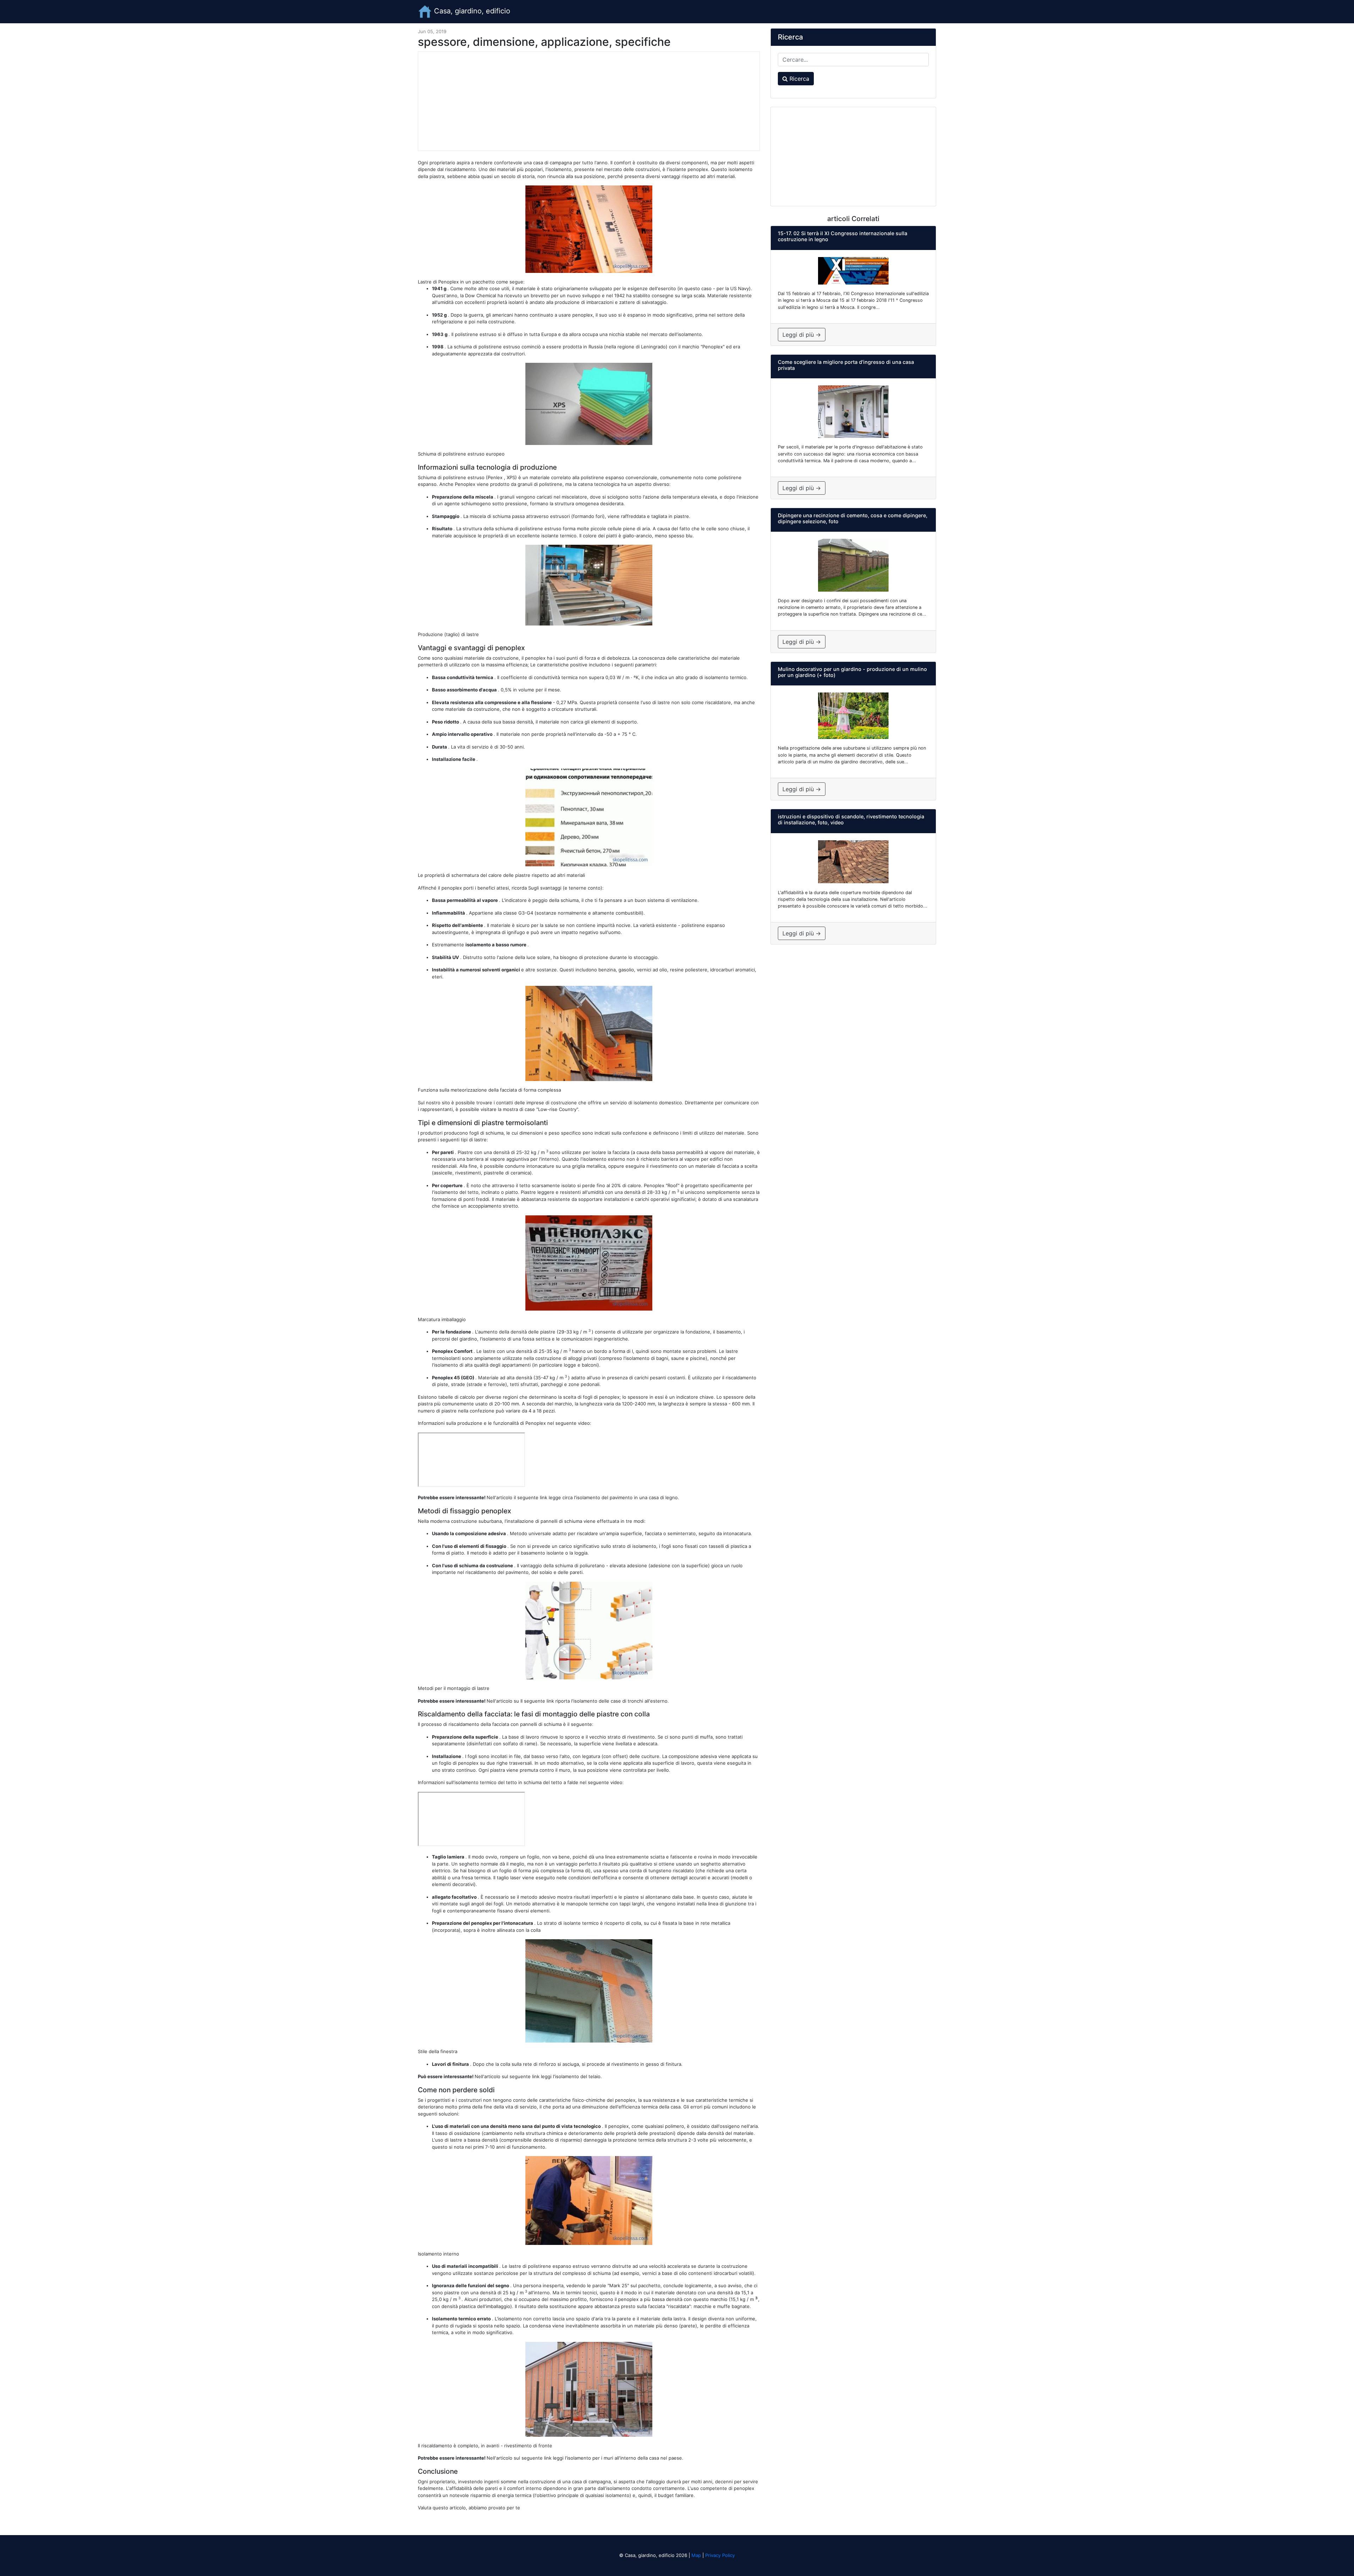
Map (696, 2555)
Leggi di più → (802, 335)
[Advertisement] (589, 101)
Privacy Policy (720, 2555)
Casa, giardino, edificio (471, 11)
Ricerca (798, 79)
